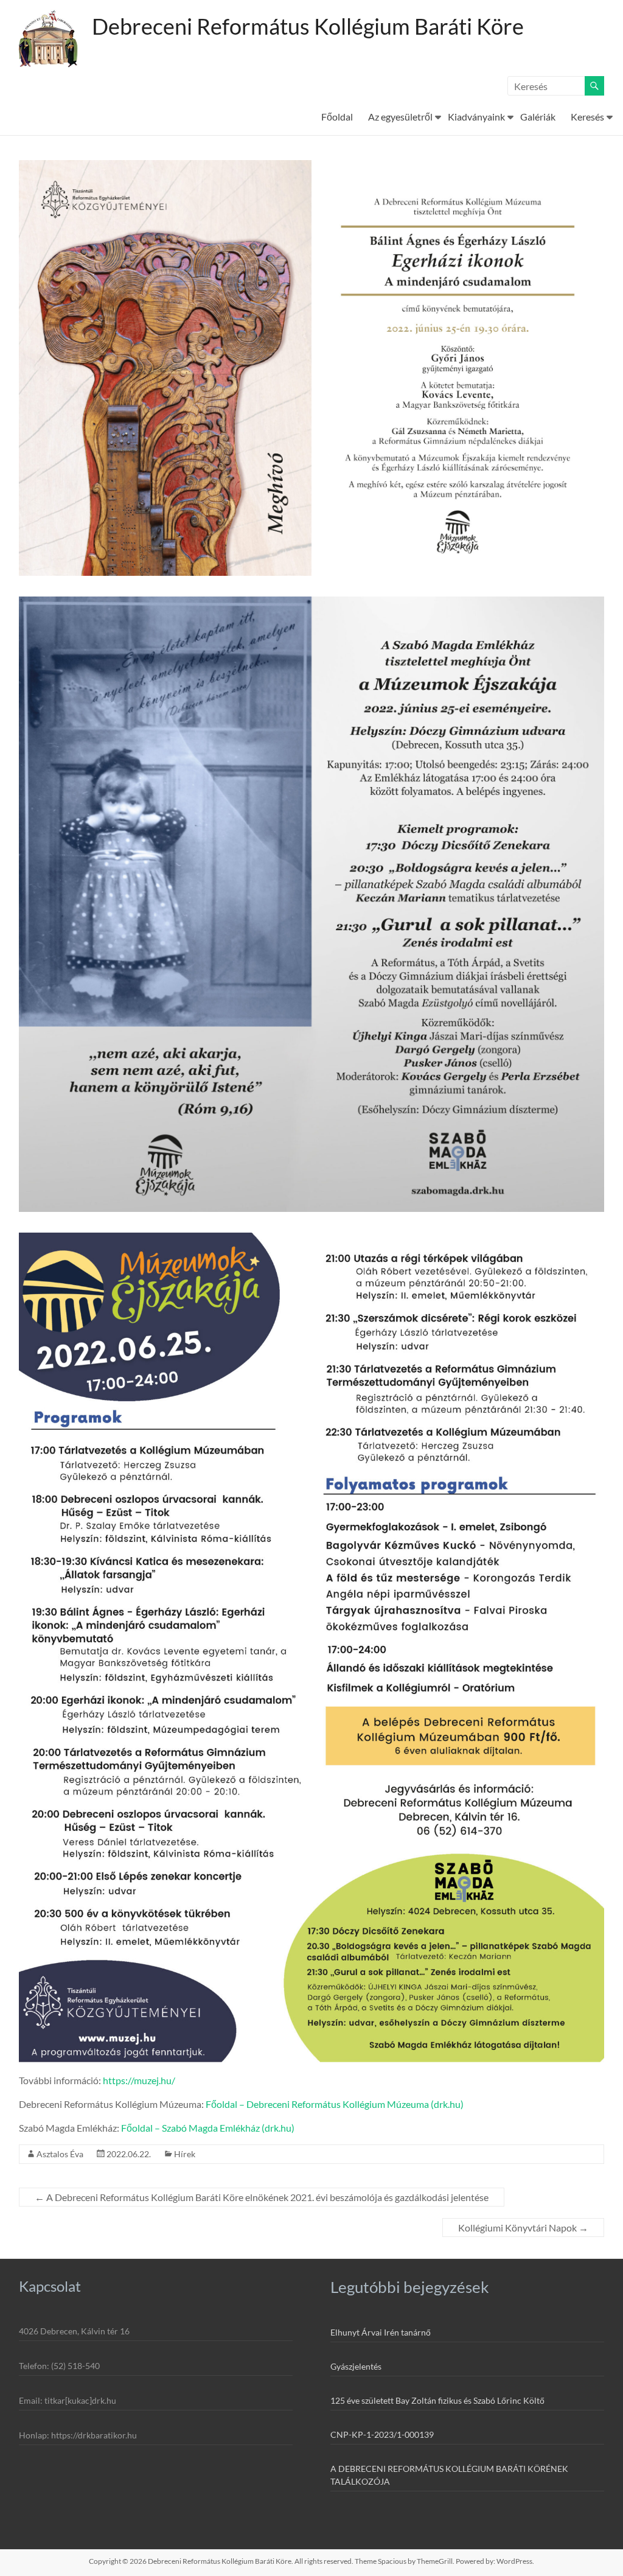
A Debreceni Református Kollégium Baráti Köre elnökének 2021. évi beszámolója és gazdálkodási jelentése (262, 2197)
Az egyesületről (400, 117)
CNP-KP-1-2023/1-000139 (382, 2434)
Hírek (185, 2154)
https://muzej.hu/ (139, 2080)
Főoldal (337, 117)
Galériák (538, 117)
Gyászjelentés (356, 2366)
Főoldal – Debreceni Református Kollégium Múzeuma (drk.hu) (335, 2104)
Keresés (587, 117)
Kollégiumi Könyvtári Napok (523, 2228)
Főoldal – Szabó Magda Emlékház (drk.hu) (208, 2128)
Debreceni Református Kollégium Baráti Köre (308, 26)
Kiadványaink (476, 117)
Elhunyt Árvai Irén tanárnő (381, 2332)
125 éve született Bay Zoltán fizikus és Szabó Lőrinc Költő (437, 2400)
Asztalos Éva (60, 2154)
